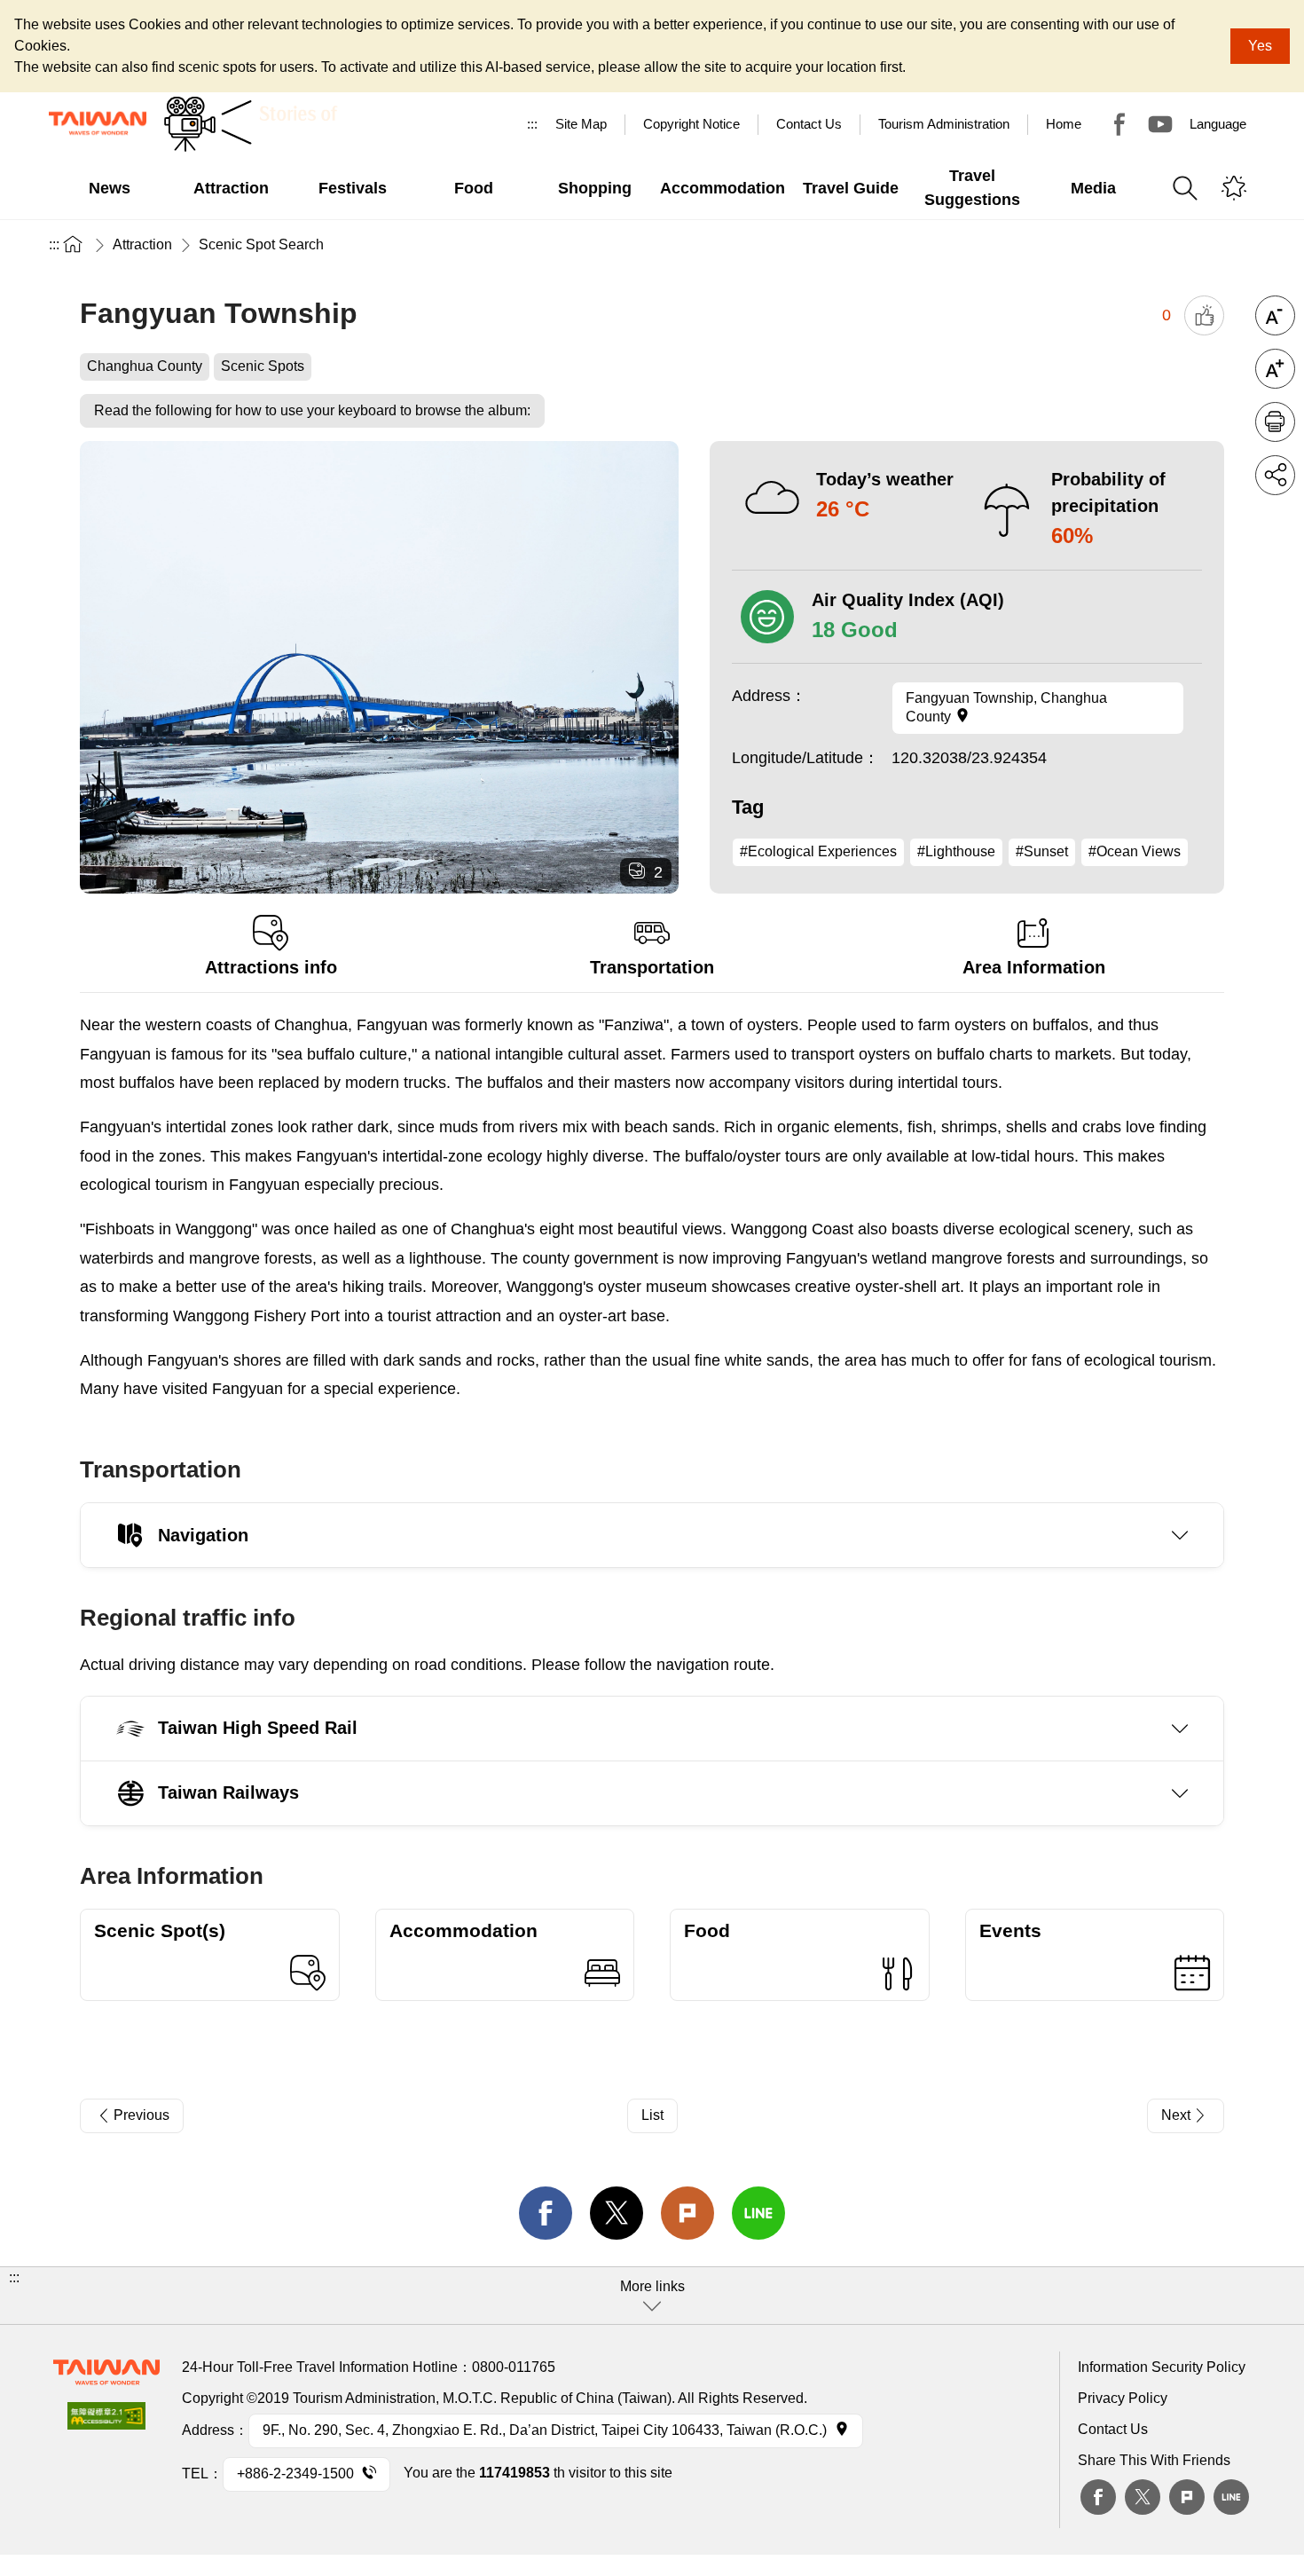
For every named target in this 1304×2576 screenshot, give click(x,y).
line (758, 2213)
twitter (617, 2213)
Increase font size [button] (1275, 369)
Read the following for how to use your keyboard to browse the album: (312, 410)
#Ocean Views (1135, 851)
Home (1064, 124)
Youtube (1160, 124)
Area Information (1034, 967)
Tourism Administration (944, 124)
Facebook (1098, 2497)
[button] (652, 2296)
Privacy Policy (1123, 2398)
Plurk (687, 2213)
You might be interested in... (1234, 188)
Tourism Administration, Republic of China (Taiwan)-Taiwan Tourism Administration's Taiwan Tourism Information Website (98, 123)
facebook (546, 2213)
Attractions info (271, 967)
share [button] (1275, 475)
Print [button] (1275, 422)
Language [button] (1218, 124)
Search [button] (1185, 188)
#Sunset (1042, 851)
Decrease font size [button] (1275, 315)
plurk (1187, 2497)
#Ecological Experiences (818, 851)
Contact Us (1113, 2429)
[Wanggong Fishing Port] (379, 667)
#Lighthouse (956, 851)
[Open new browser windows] (106, 2421)
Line (1231, 2497)
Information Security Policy (1162, 2367)
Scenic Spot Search (261, 244)
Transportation (652, 967)
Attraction (142, 244)
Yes (1260, 46)
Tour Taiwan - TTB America (1119, 124)
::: (532, 124)
